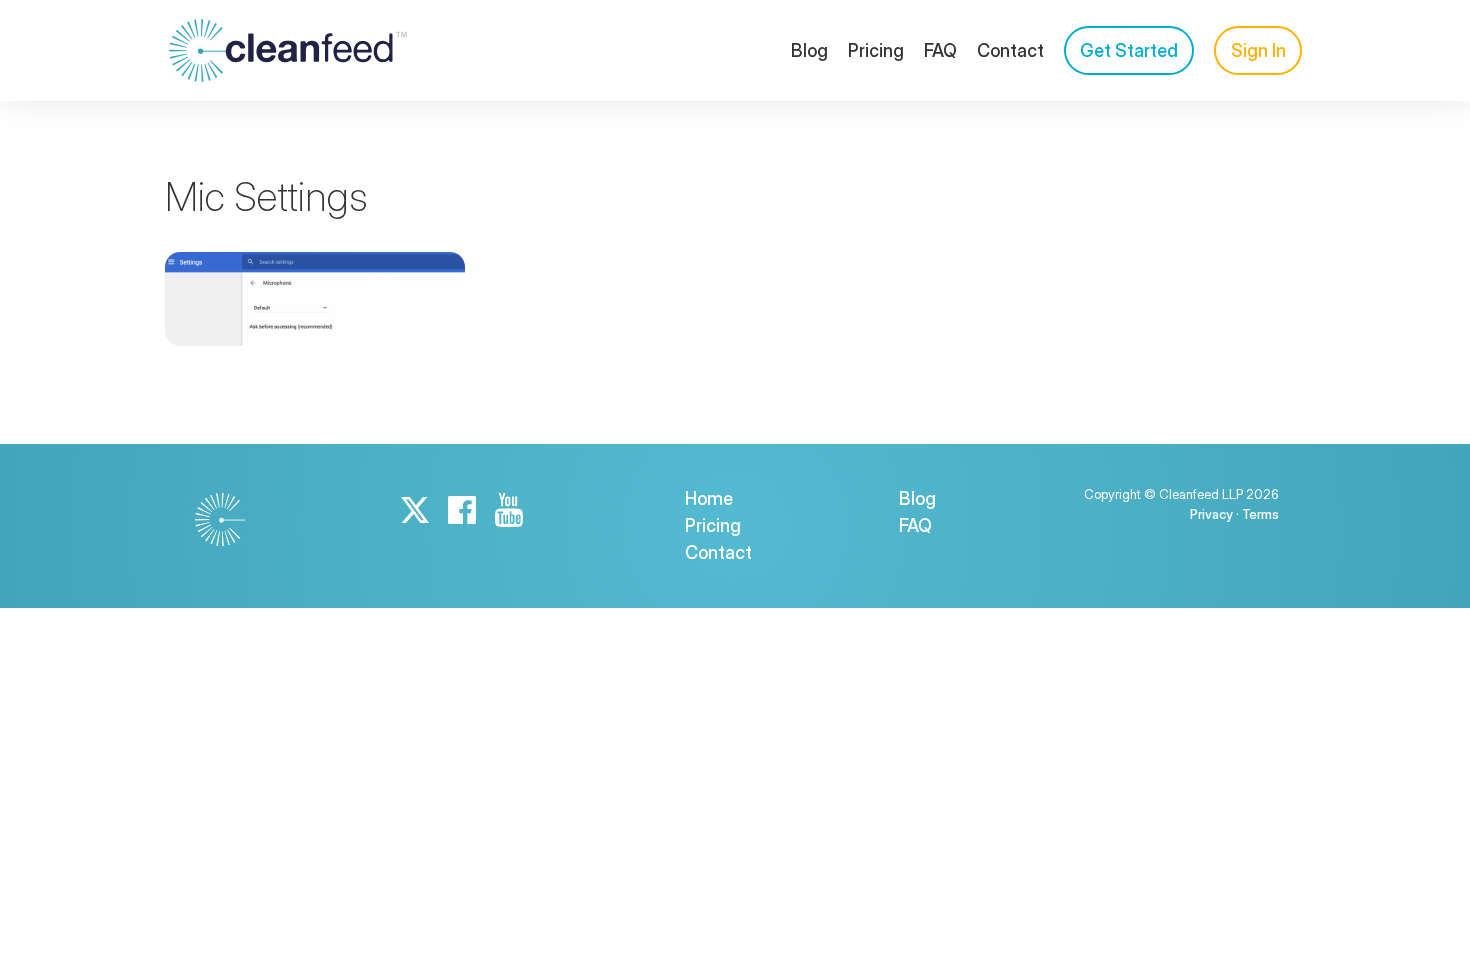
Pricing (876, 50)
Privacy (1211, 514)
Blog (809, 50)
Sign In (1258, 50)
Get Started (1129, 50)
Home (709, 498)
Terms (1260, 514)
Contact (1010, 50)
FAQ (940, 50)
